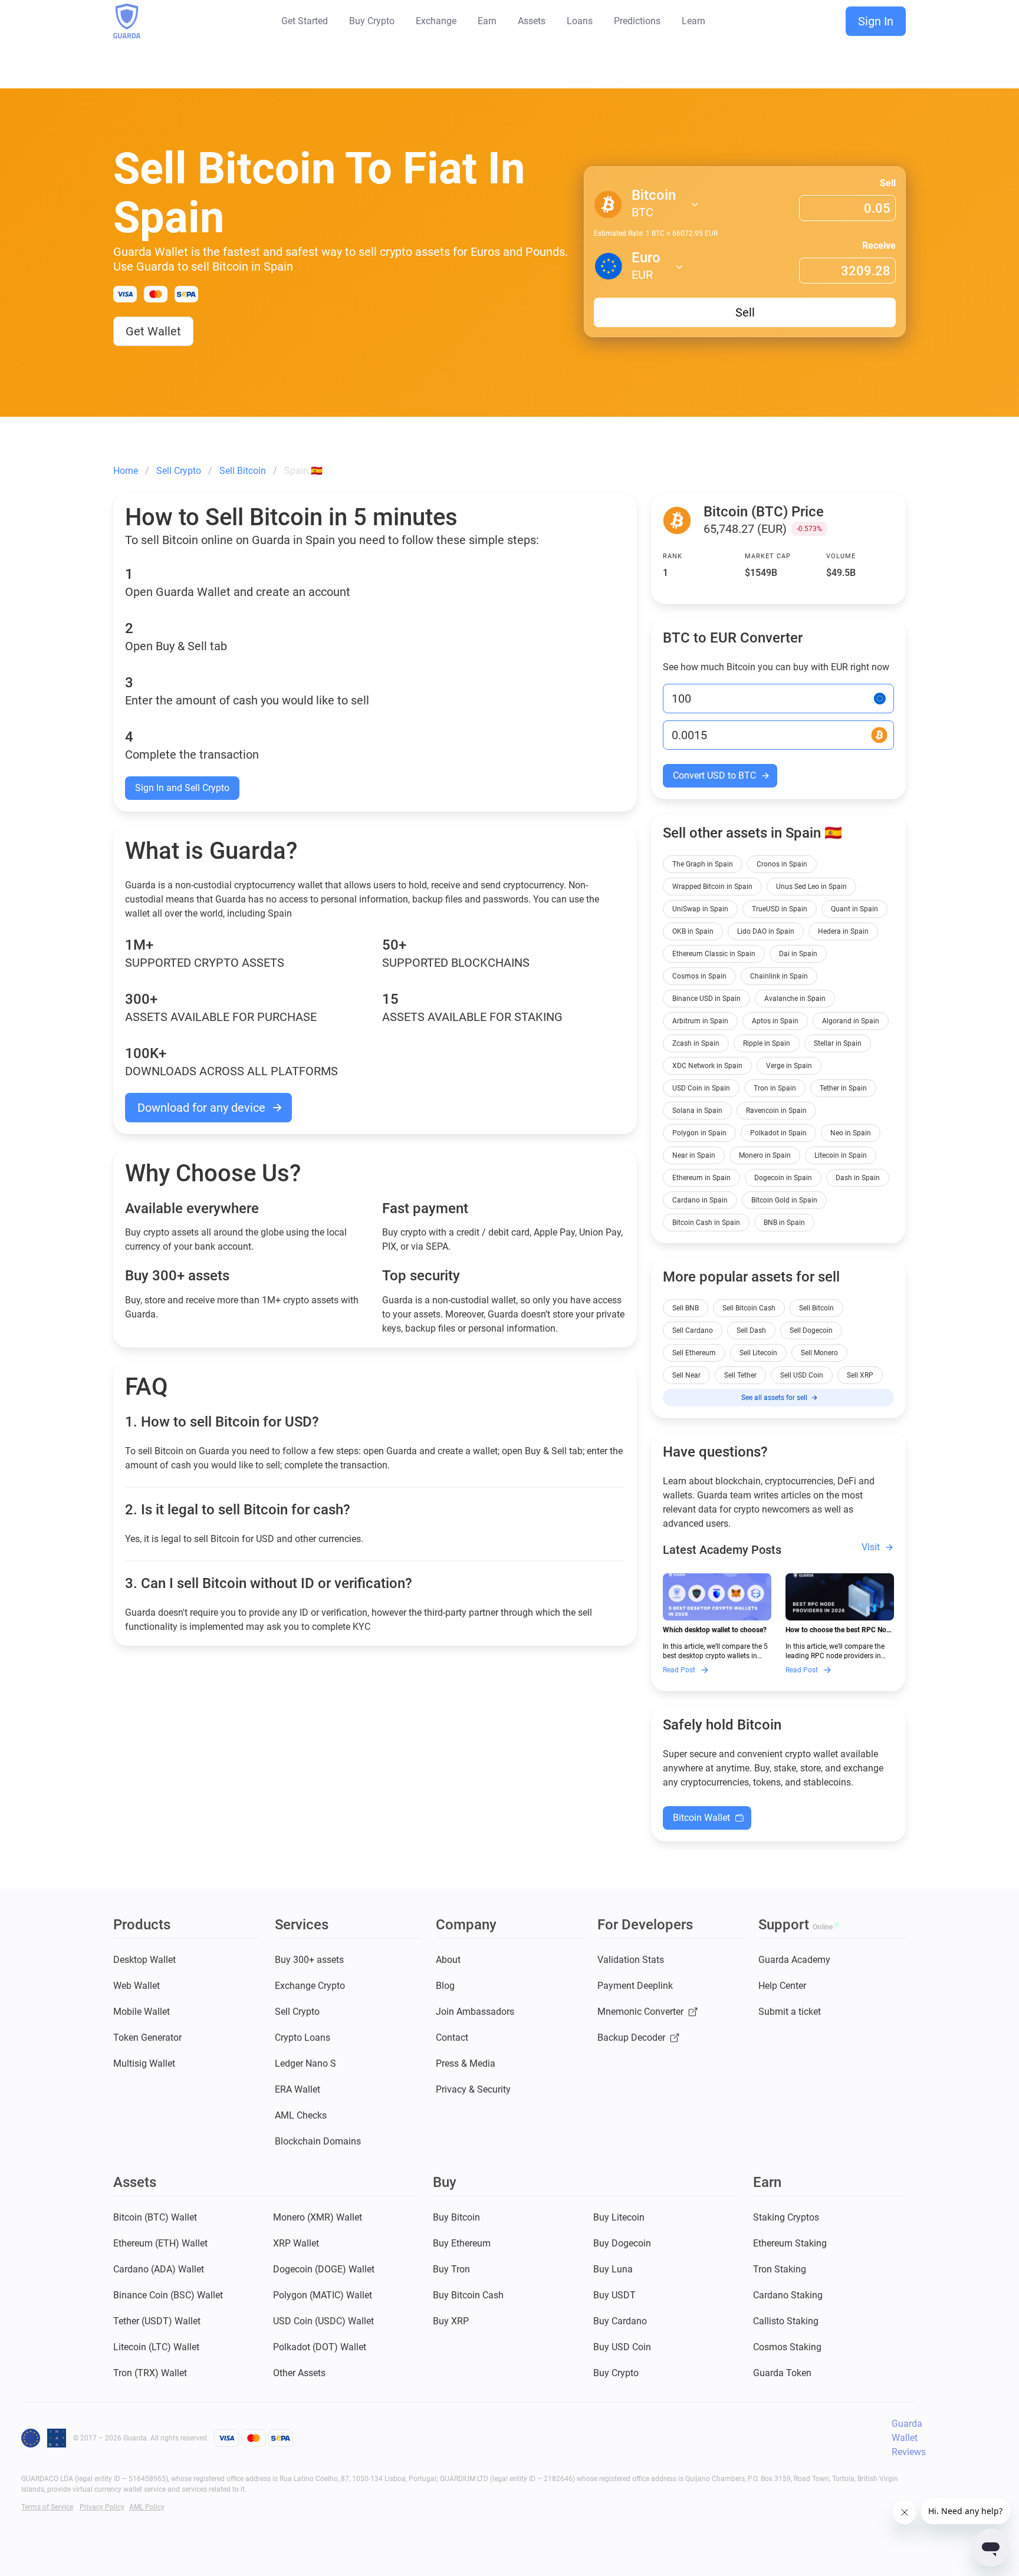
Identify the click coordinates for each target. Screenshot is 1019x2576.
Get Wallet (153, 331)
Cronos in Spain (782, 864)
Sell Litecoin (758, 1353)
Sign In (876, 21)
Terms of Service (47, 2507)
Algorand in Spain (851, 1021)
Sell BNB (686, 1308)
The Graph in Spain (703, 864)
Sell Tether (740, 1375)
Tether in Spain (843, 1088)
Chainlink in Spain (779, 976)
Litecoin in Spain (841, 1155)
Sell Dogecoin (811, 1330)
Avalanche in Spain (795, 999)
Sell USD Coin (802, 1375)
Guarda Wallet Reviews (909, 2438)
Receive (879, 246)
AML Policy (147, 2507)
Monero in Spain (765, 1155)
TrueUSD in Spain (780, 909)
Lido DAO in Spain (766, 931)
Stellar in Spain (838, 1043)
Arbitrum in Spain (700, 1021)
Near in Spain (694, 1155)
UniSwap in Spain (700, 909)
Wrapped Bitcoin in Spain (712, 887)
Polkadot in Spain (778, 1133)
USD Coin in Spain (701, 1088)
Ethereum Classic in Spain (714, 954)
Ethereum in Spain (701, 1178)
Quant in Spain (854, 909)
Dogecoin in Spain (783, 1178)
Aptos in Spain (775, 1021)
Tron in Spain (775, 1088)
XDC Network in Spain (707, 1066)
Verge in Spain (789, 1066)
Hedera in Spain (843, 931)
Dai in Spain (798, 954)
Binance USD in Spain (706, 999)
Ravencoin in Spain (776, 1111)
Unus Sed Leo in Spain (811, 887)
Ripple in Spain (767, 1043)
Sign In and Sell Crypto (182, 788)
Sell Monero (819, 1353)
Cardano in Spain (700, 1200)
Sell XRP (860, 1375)
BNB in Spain (784, 1223)
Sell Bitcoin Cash (749, 1308)
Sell (888, 183)
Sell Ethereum (694, 1353)
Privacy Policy (102, 2507)
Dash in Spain (858, 1178)
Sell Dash (751, 1330)
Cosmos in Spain (699, 976)
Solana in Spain (697, 1111)
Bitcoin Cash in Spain (706, 1223)
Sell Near (686, 1375)
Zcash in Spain (696, 1043)
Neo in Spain (851, 1133)
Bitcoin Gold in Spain (784, 1200)
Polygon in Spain (699, 1133)
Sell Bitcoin (816, 1308)
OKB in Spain (693, 931)
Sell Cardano (693, 1330)
